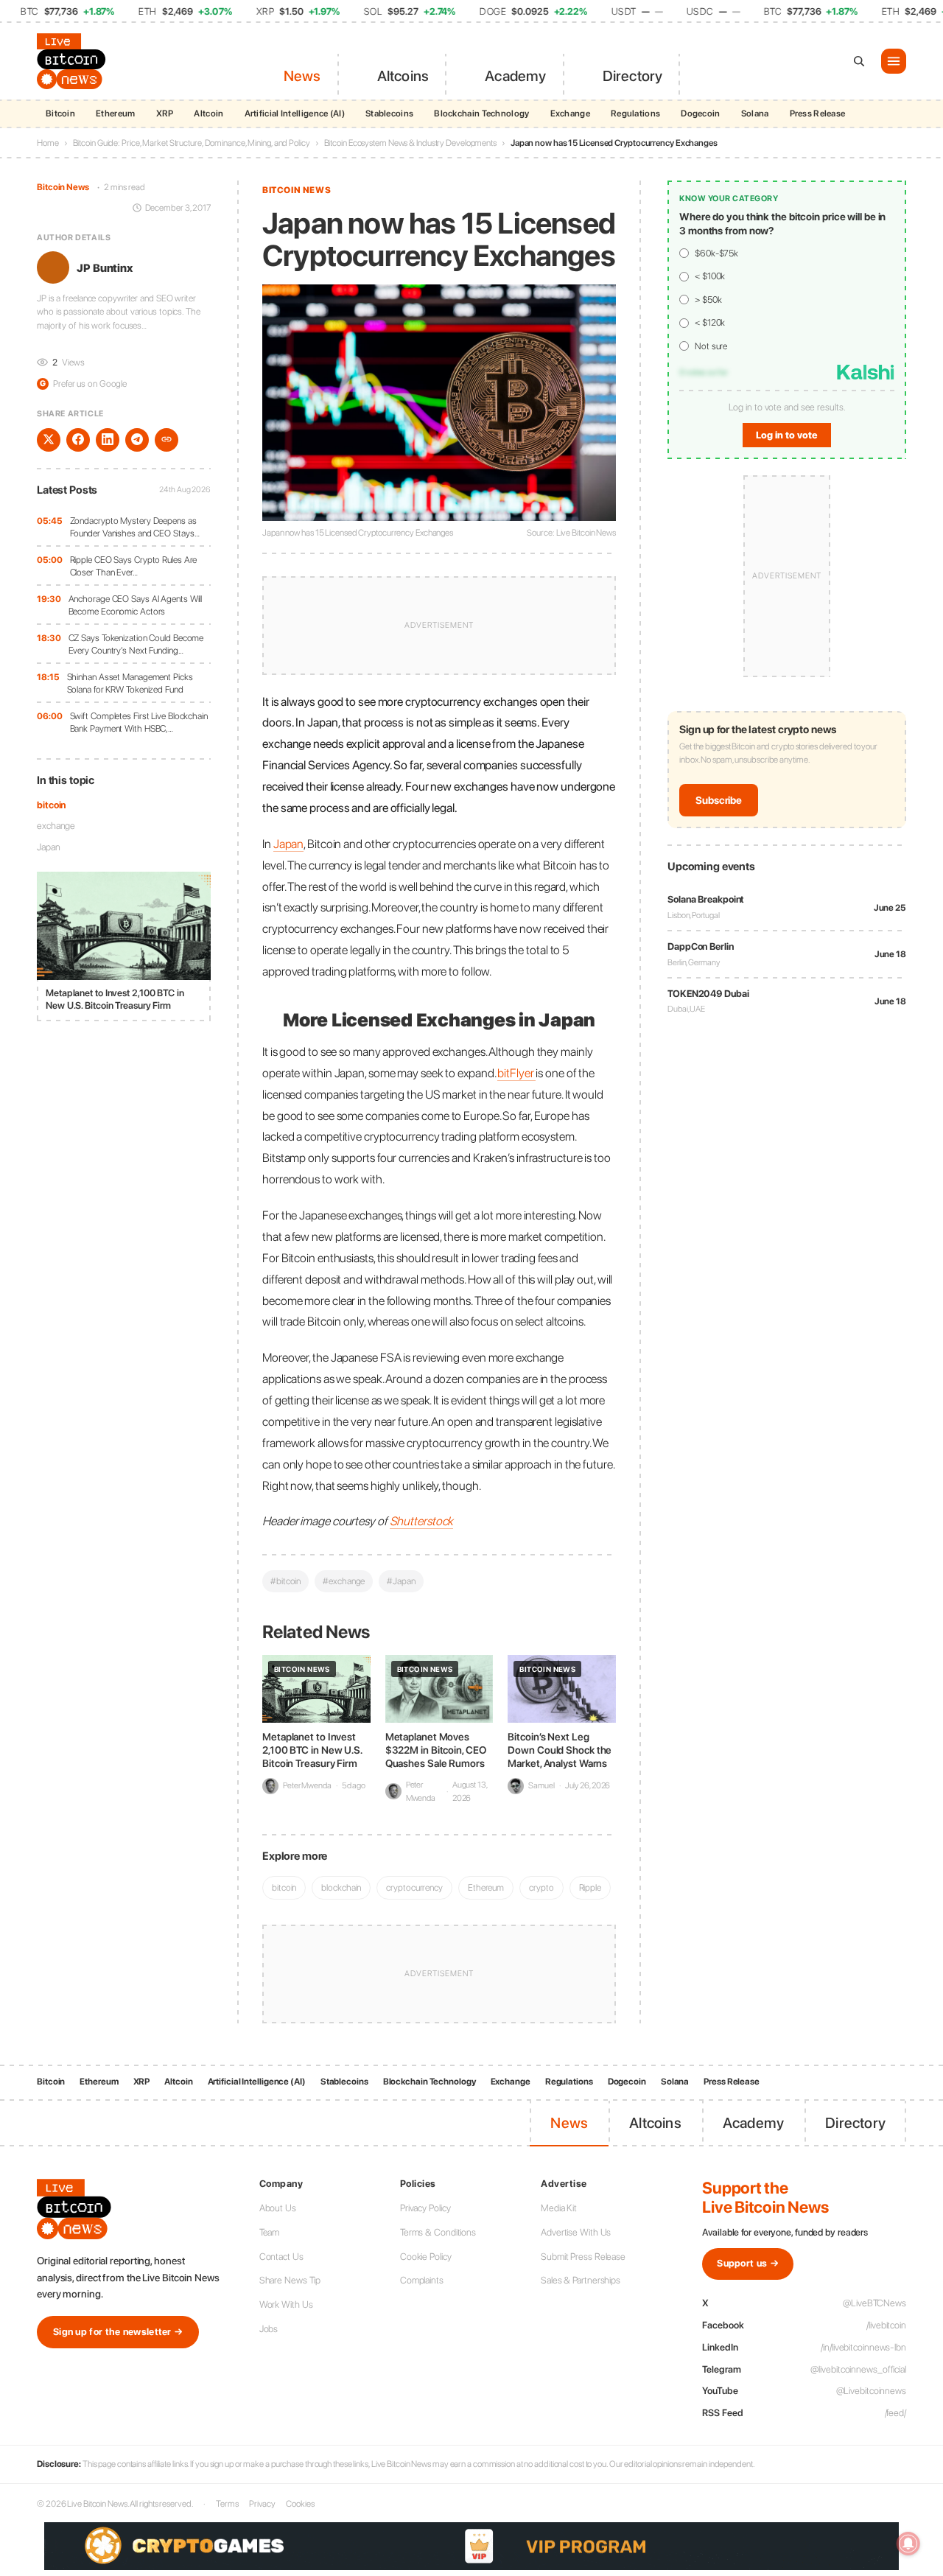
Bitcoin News (63, 187)
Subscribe (719, 800)
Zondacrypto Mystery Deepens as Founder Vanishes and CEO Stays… (135, 526)
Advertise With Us (576, 2232)
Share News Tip (290, 2280)
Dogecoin (700, 113)
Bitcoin (60, 113)
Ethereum (115, 113)
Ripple (590, 1887)
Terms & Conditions (438, 2232)
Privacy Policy (425, 2208)
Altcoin (208, 113)
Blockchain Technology (481, 113)
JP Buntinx (105, 267)
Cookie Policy (426, 2257)
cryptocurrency (414, 1887)
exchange (56, 826)
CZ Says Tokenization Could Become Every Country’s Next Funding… (136, 644)
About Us (278, 2208)
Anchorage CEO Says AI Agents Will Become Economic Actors (136, 605)
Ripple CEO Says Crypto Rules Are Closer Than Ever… (134, 566)
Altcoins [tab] (403, 76)
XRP (165, 113)
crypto (541, 1887)
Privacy (262, 2504)
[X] (49, 439)
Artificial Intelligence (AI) (295, 113)
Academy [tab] (515, 76)
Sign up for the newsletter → (118, 2332)
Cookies (300, 2504)
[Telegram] (137, 439)
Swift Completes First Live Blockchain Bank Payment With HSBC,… (139, 722)
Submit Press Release (583, 2257)
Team (270, 2232)
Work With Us (286, 2304)
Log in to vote (787, 435)
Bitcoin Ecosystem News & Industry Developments (410, 143)
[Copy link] (166, 439)
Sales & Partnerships (581, 2280)
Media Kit (559, 2208)
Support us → (748, 2263)
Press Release (818, 113)
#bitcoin (285, 1581)
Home (48, 143)
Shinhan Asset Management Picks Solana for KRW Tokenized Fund (130, 683)
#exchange (344, 1581)
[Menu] (894, 61)
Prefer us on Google (83, 384)
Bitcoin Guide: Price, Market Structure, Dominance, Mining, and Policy (192, 143)
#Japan (401, 1581)
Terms (227, 2504)
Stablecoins (389, 113)
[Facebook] (78, 439)
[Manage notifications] (908, 2544)
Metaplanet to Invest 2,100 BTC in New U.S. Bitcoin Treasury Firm (312, 1750)
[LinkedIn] (108, 439)
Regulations (635, 113)
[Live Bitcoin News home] (74, 61)
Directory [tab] (633, 76)
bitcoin (51, 804)
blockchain (341, 1887)
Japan (49, 847)
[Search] (859, 61)
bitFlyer (516, 1073)
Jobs (269, 2329)
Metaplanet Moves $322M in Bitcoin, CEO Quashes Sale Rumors (436, 1750)
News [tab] (302, 76)
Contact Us (281, 2257)
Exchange (570, 113)
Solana (755, 113)
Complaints (422, 2280)
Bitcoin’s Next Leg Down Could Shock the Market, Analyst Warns (560, 1750)
